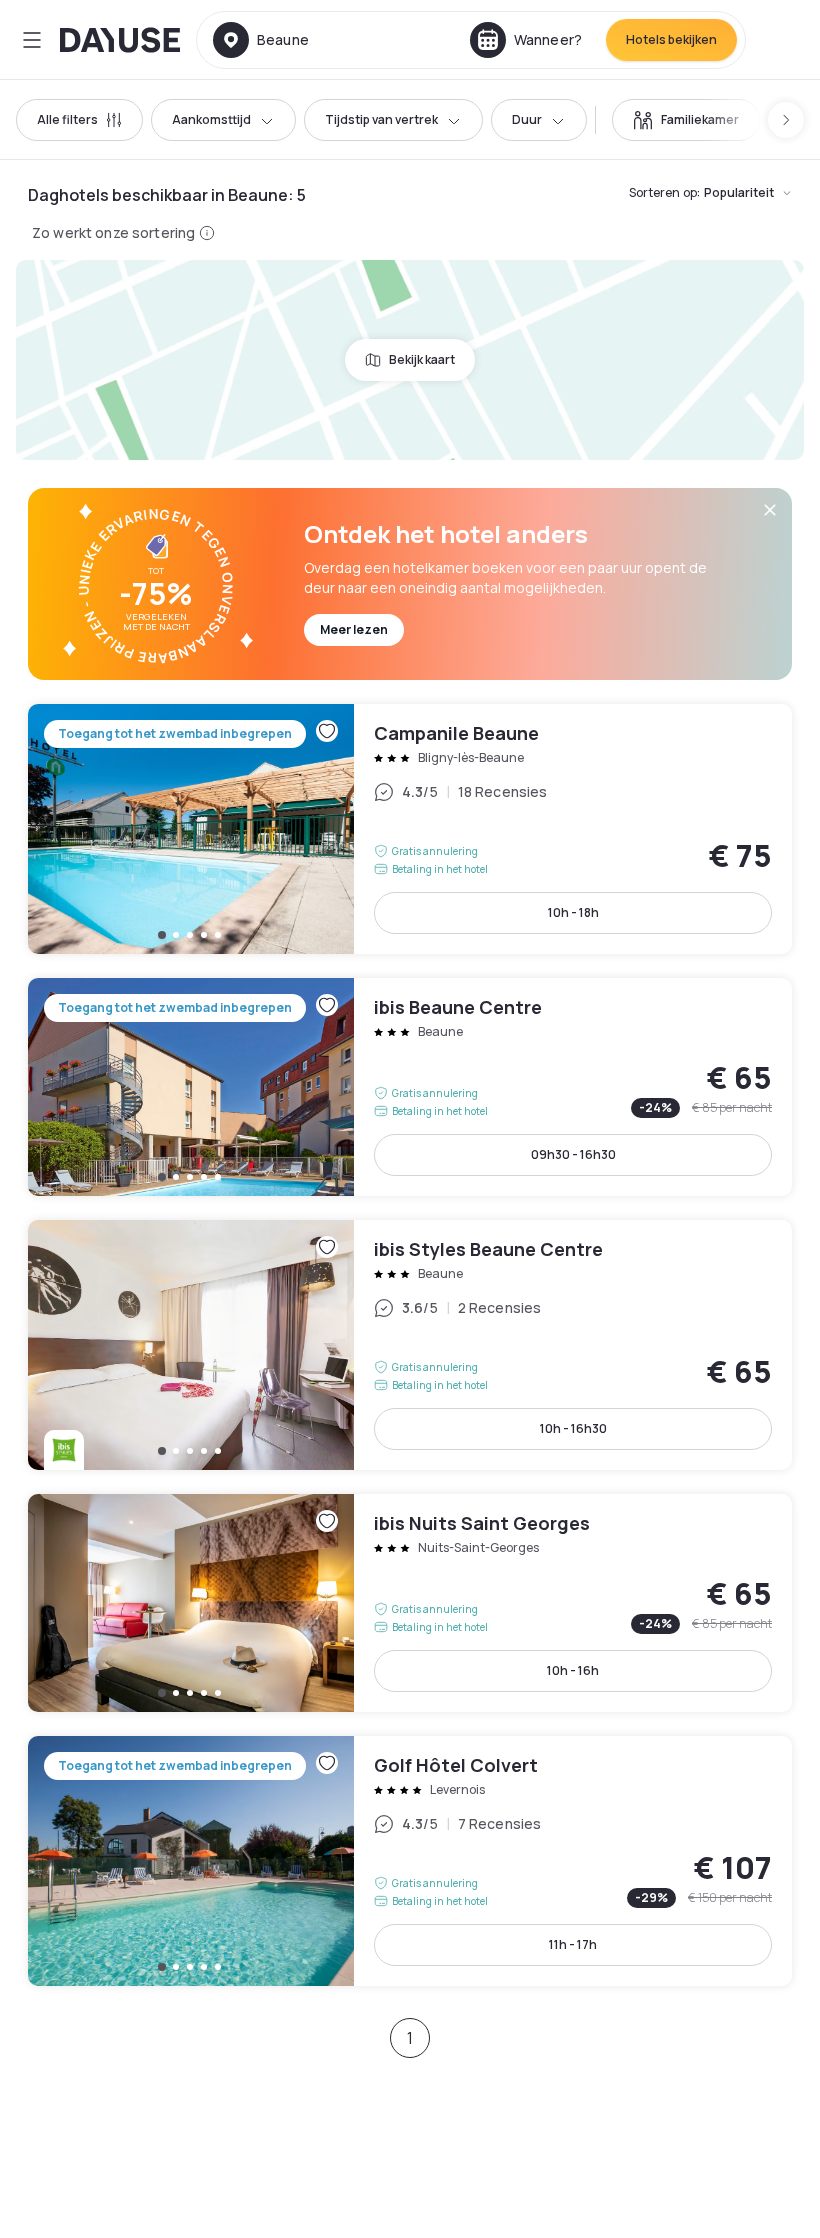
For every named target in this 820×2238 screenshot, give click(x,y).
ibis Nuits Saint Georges (410, 1603)
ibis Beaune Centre (410, 1087)
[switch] (686, 120)
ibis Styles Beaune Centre (410, 1345)
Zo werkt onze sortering (113, 232)
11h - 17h (573, 1944)
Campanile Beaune (410, 829)
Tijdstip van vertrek (381, 119)
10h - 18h (573, 912)
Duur (527, 119)
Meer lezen (354, 629)
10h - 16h (573, 1670)
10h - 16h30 (573, 1428)
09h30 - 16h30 (573, 1154)
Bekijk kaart (422, 359)
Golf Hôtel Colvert (410, 1861)
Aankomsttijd (211, 119)
